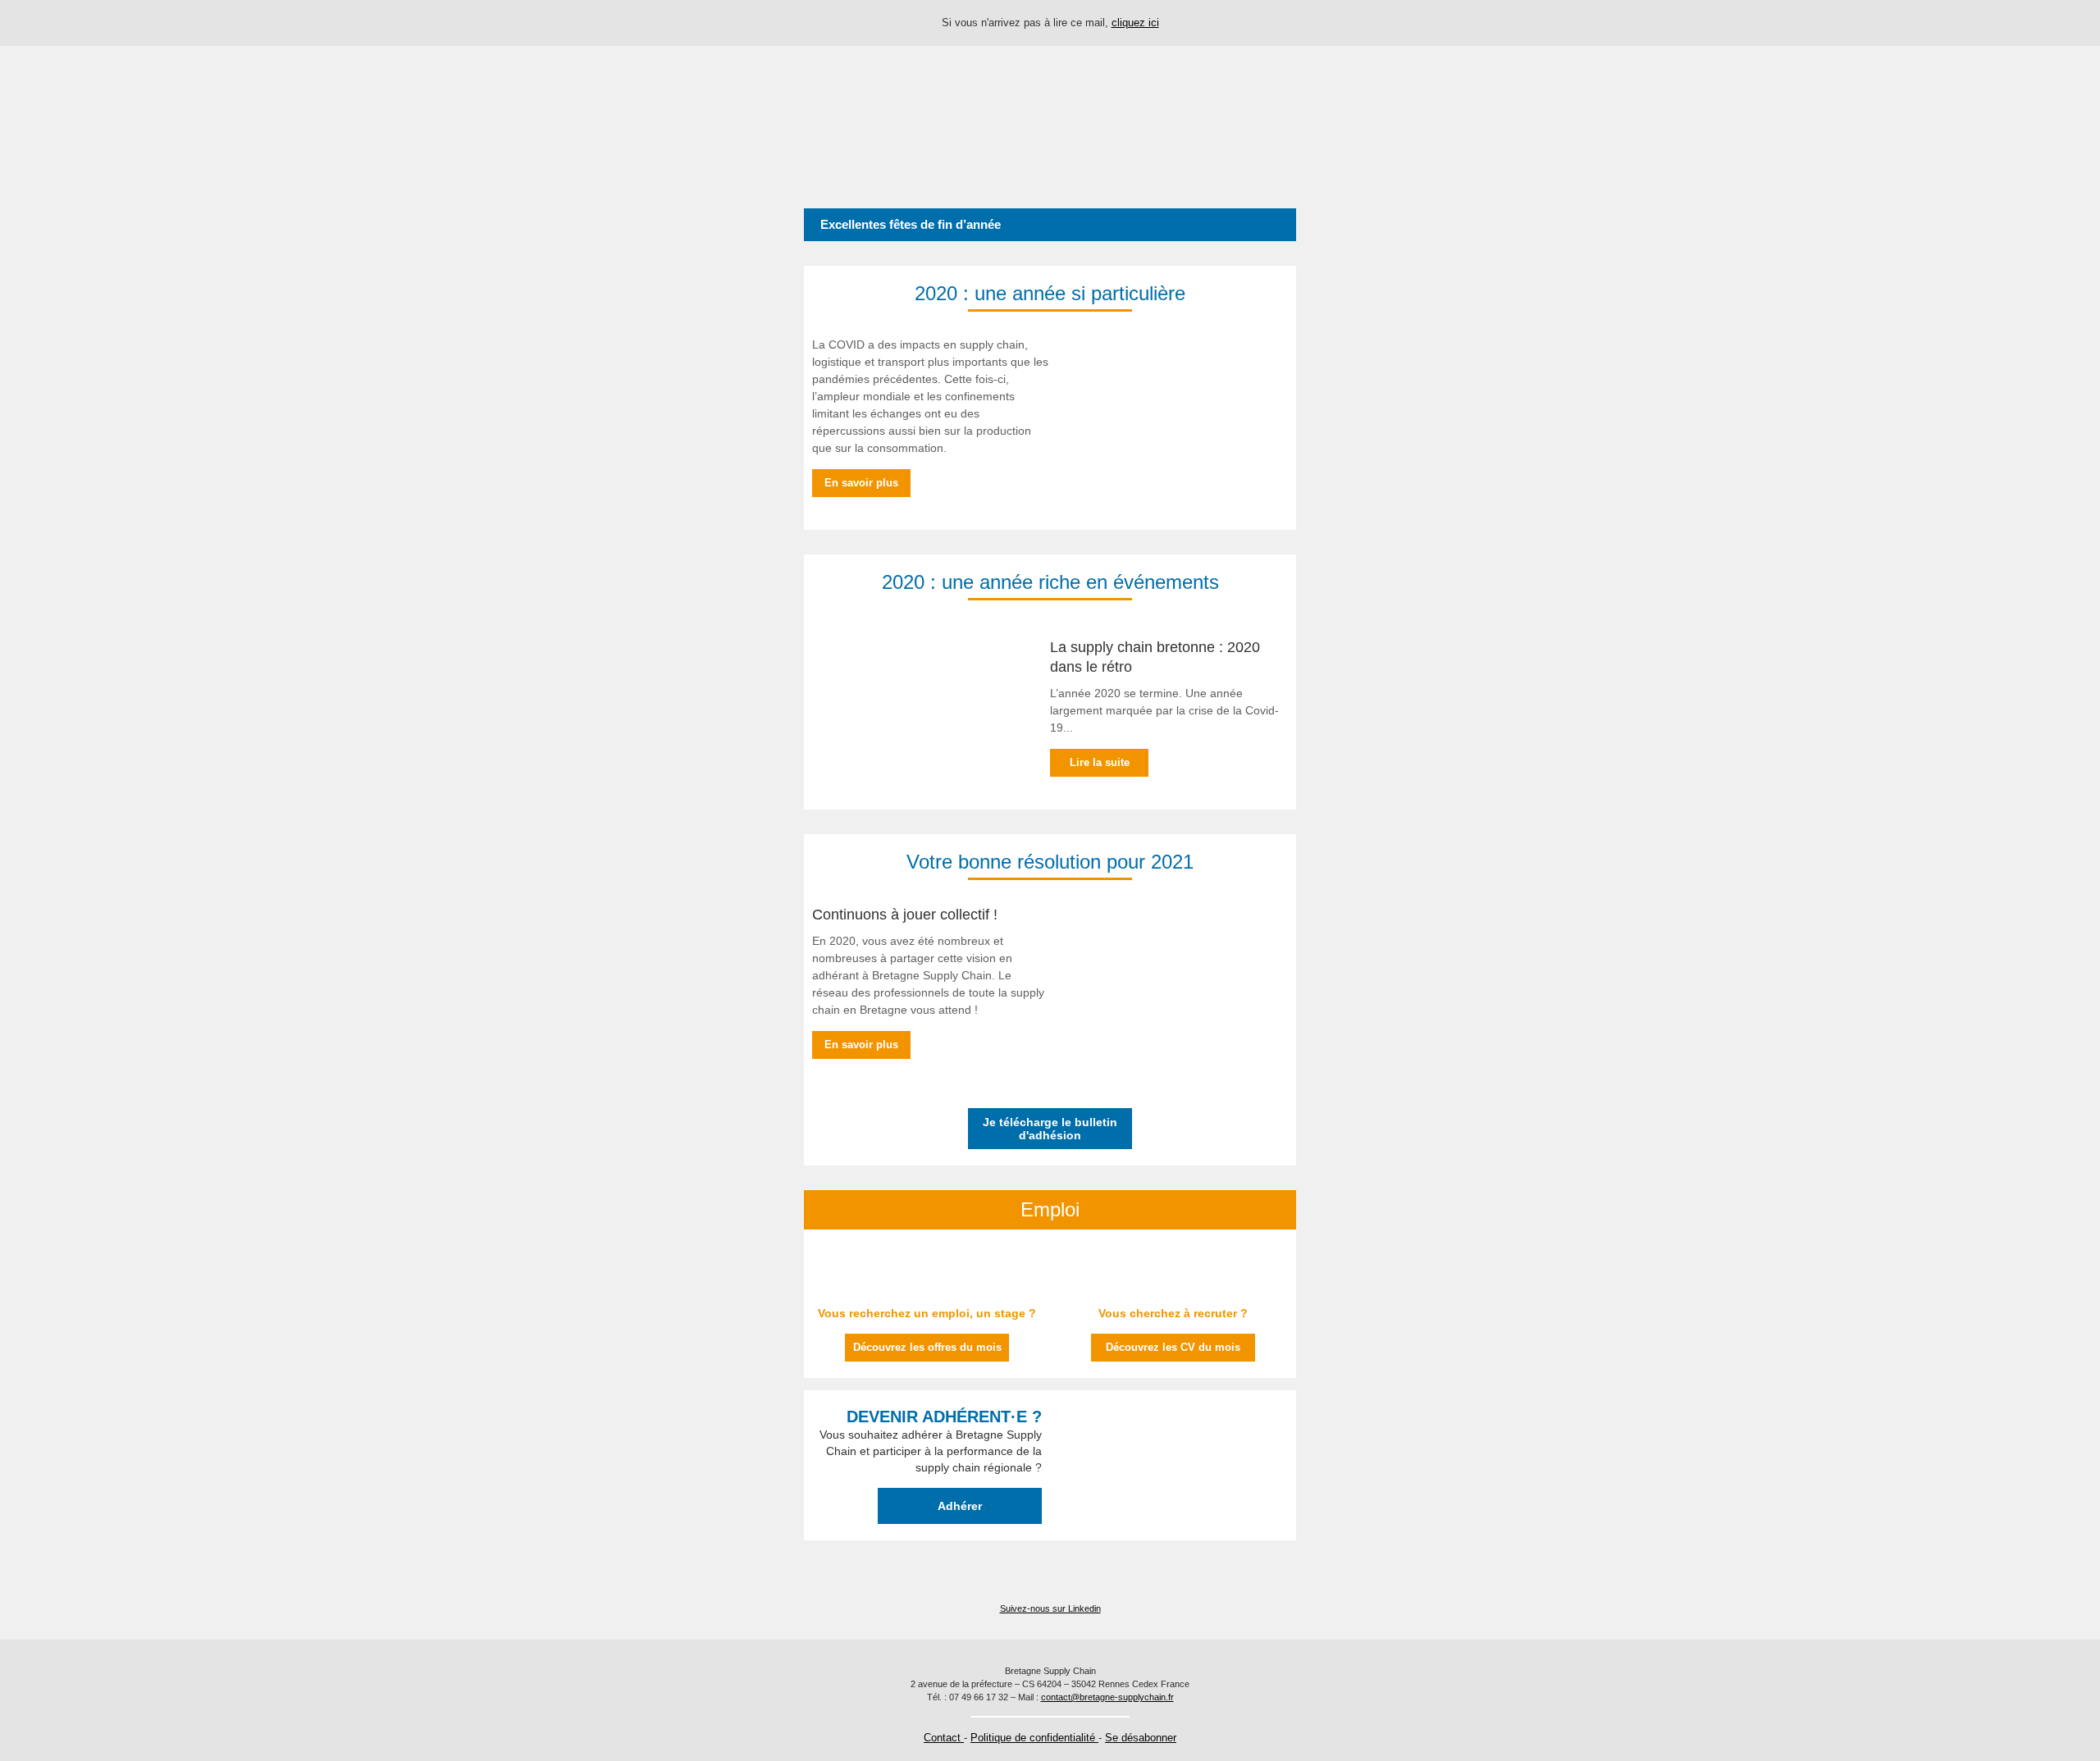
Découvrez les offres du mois (927, 1347)
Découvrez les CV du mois (1173, 1347)
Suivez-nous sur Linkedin (1050, 1608)
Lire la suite (1100, 762)
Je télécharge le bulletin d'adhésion (1050, 1129)
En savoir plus (861, 483)
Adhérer (960, 1506)
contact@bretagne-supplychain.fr (1107, 1697)
